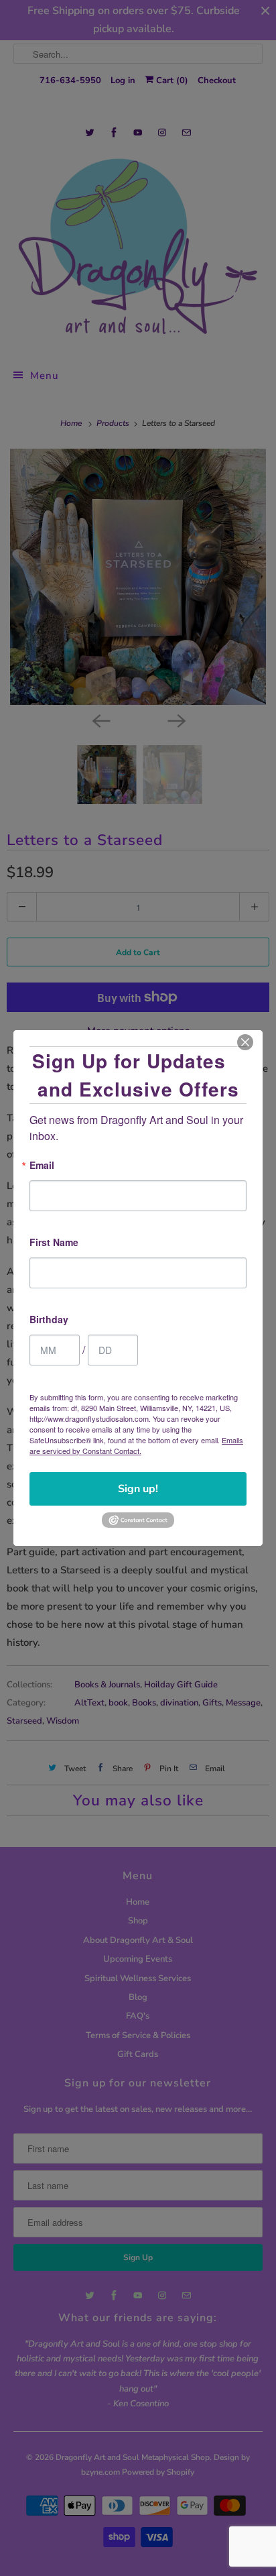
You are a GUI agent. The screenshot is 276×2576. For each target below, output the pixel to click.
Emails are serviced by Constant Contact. (136, 1445)
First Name (54, 1243)
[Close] (245, 1042)
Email (42, 1166)
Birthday (49, 1320)
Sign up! (138, 1489)
